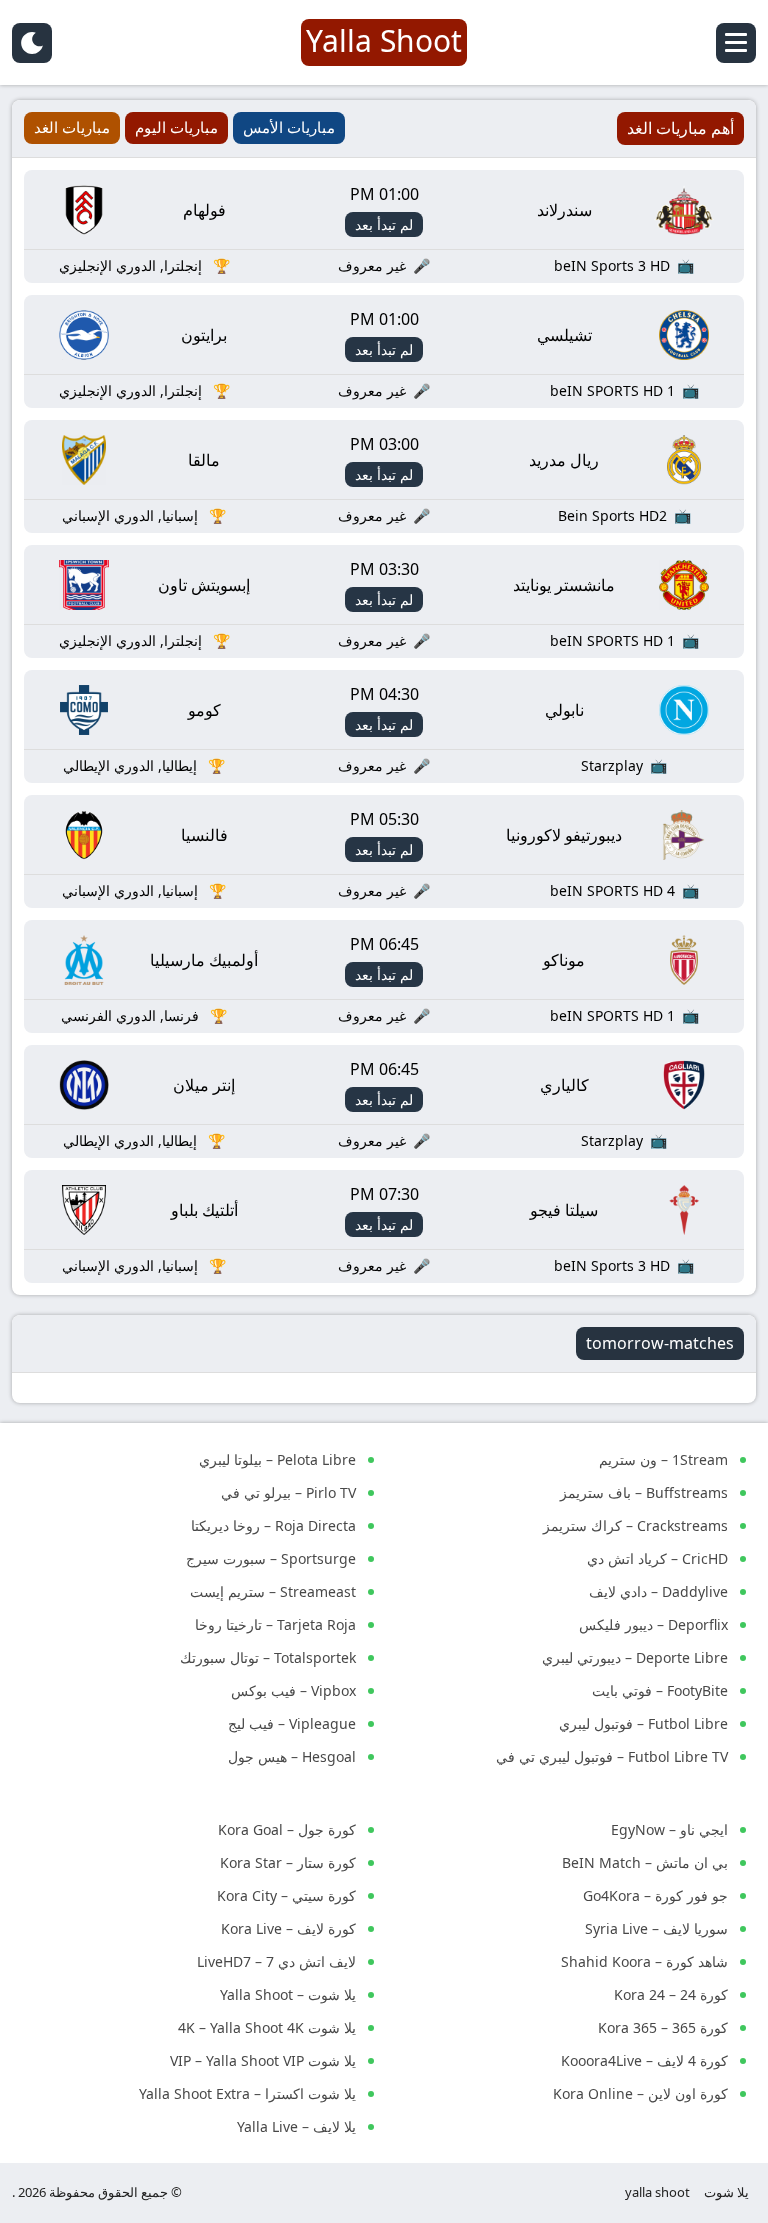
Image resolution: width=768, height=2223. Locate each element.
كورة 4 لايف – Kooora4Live (644, 2060)
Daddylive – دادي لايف (658, 1591)
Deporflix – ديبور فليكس (653, 1624)
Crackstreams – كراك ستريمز (635, 1525)
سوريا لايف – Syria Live (656, 1928)
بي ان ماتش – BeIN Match (645, 1862)
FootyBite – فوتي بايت (660, 1690)
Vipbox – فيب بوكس (293, 1690)
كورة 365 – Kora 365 (663, 2027)
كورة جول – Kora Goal (287, 1829)
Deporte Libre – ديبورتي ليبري (635, 1657)
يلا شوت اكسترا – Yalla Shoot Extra (247, 2093)
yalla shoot (657, 2192)
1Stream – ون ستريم (663, 1459)
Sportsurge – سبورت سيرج (271, 1558)
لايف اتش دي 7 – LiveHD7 (276, 1961)
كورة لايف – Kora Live (288, 1928)
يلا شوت (726, 2192)
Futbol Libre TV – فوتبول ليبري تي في (612, 1756)
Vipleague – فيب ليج (292, 1723)
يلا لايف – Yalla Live (296, 2126)
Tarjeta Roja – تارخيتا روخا (275, 1624)
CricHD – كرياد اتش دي (657, 1558)
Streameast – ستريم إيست (273, 1591)
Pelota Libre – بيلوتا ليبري (277, 1459)
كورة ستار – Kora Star (288, 1862)
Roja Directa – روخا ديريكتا (273, 1525)
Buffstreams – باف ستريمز (644, 1492)
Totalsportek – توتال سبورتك (268, 1657)
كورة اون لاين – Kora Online (640, 2093)
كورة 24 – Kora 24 (671, 1994)
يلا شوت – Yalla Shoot (288, 1994)
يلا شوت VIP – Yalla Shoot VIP (263, 2060)
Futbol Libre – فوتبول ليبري (643, 1723)
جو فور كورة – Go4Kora (655, 1895)
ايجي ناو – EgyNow (669, 1829)
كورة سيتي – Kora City (286, 1895)
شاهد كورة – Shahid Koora (644, 1961)
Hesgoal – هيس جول (292, 1756)
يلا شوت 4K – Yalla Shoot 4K (267, 2027)
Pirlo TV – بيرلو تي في (288, 1492)
